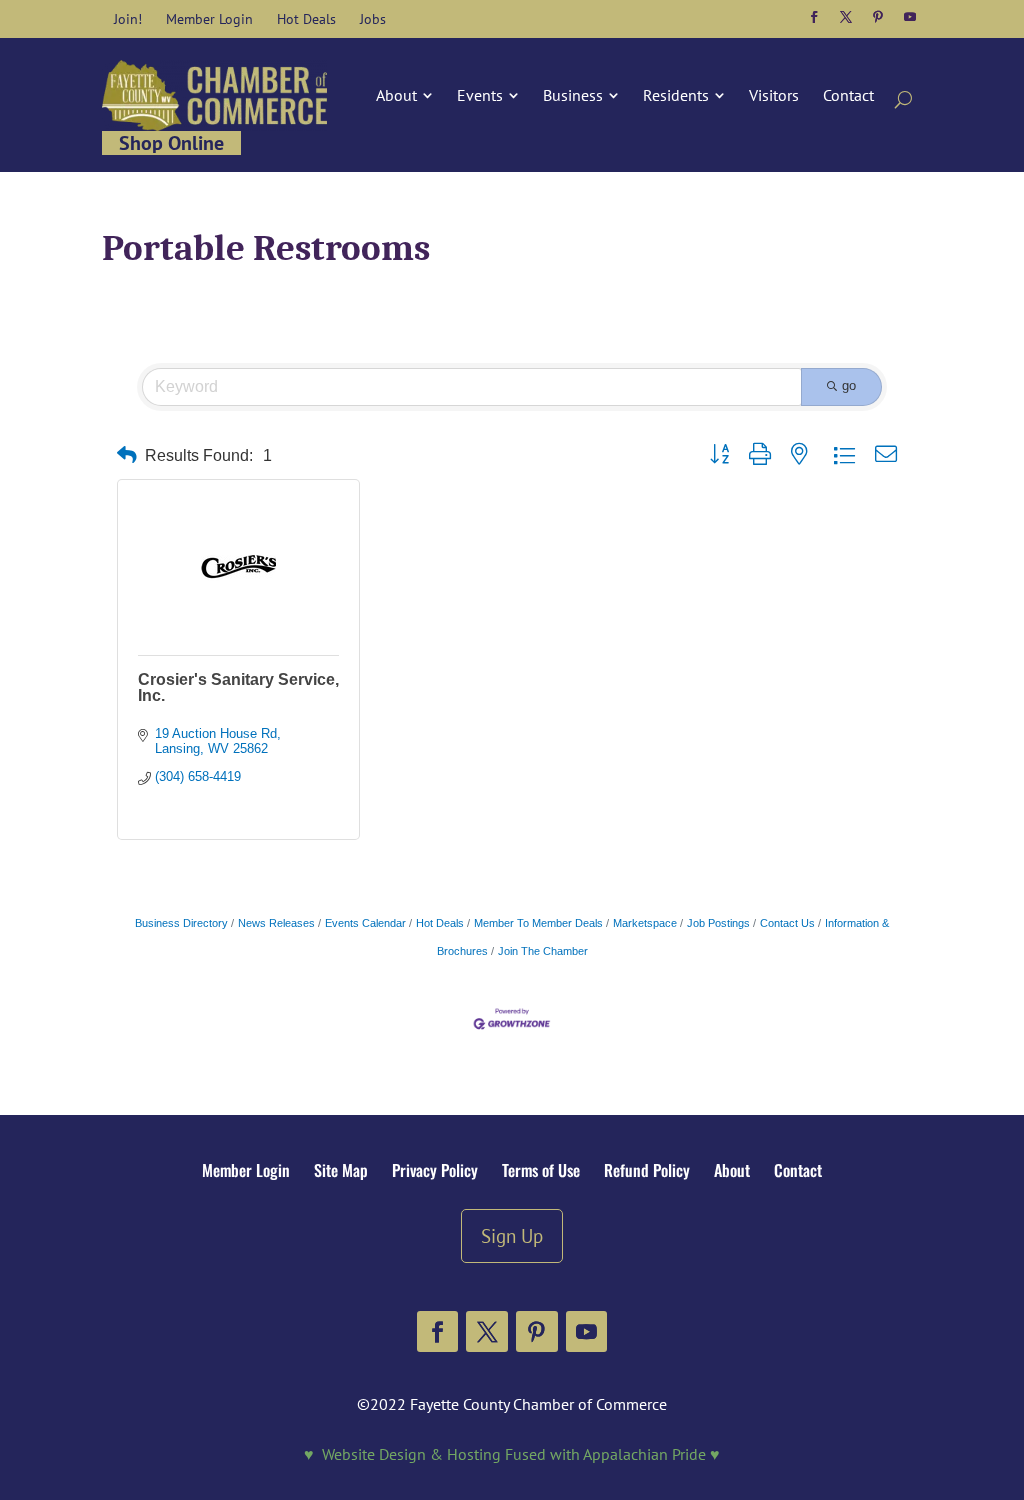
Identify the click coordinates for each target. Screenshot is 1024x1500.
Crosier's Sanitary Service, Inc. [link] (238, 687)
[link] (128, 19)
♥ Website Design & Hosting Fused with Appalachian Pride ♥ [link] (512, 1454)
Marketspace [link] (645, 923)
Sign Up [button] (512, 1235)
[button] (814, 17)
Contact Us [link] (787, 923)
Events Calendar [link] (365, 923)
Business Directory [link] (181, 923)
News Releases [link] (276, 923)
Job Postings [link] (718, 923)
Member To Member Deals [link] (538, 923)
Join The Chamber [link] (543, 951)
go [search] (849, 385)
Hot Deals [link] (440, 923)
